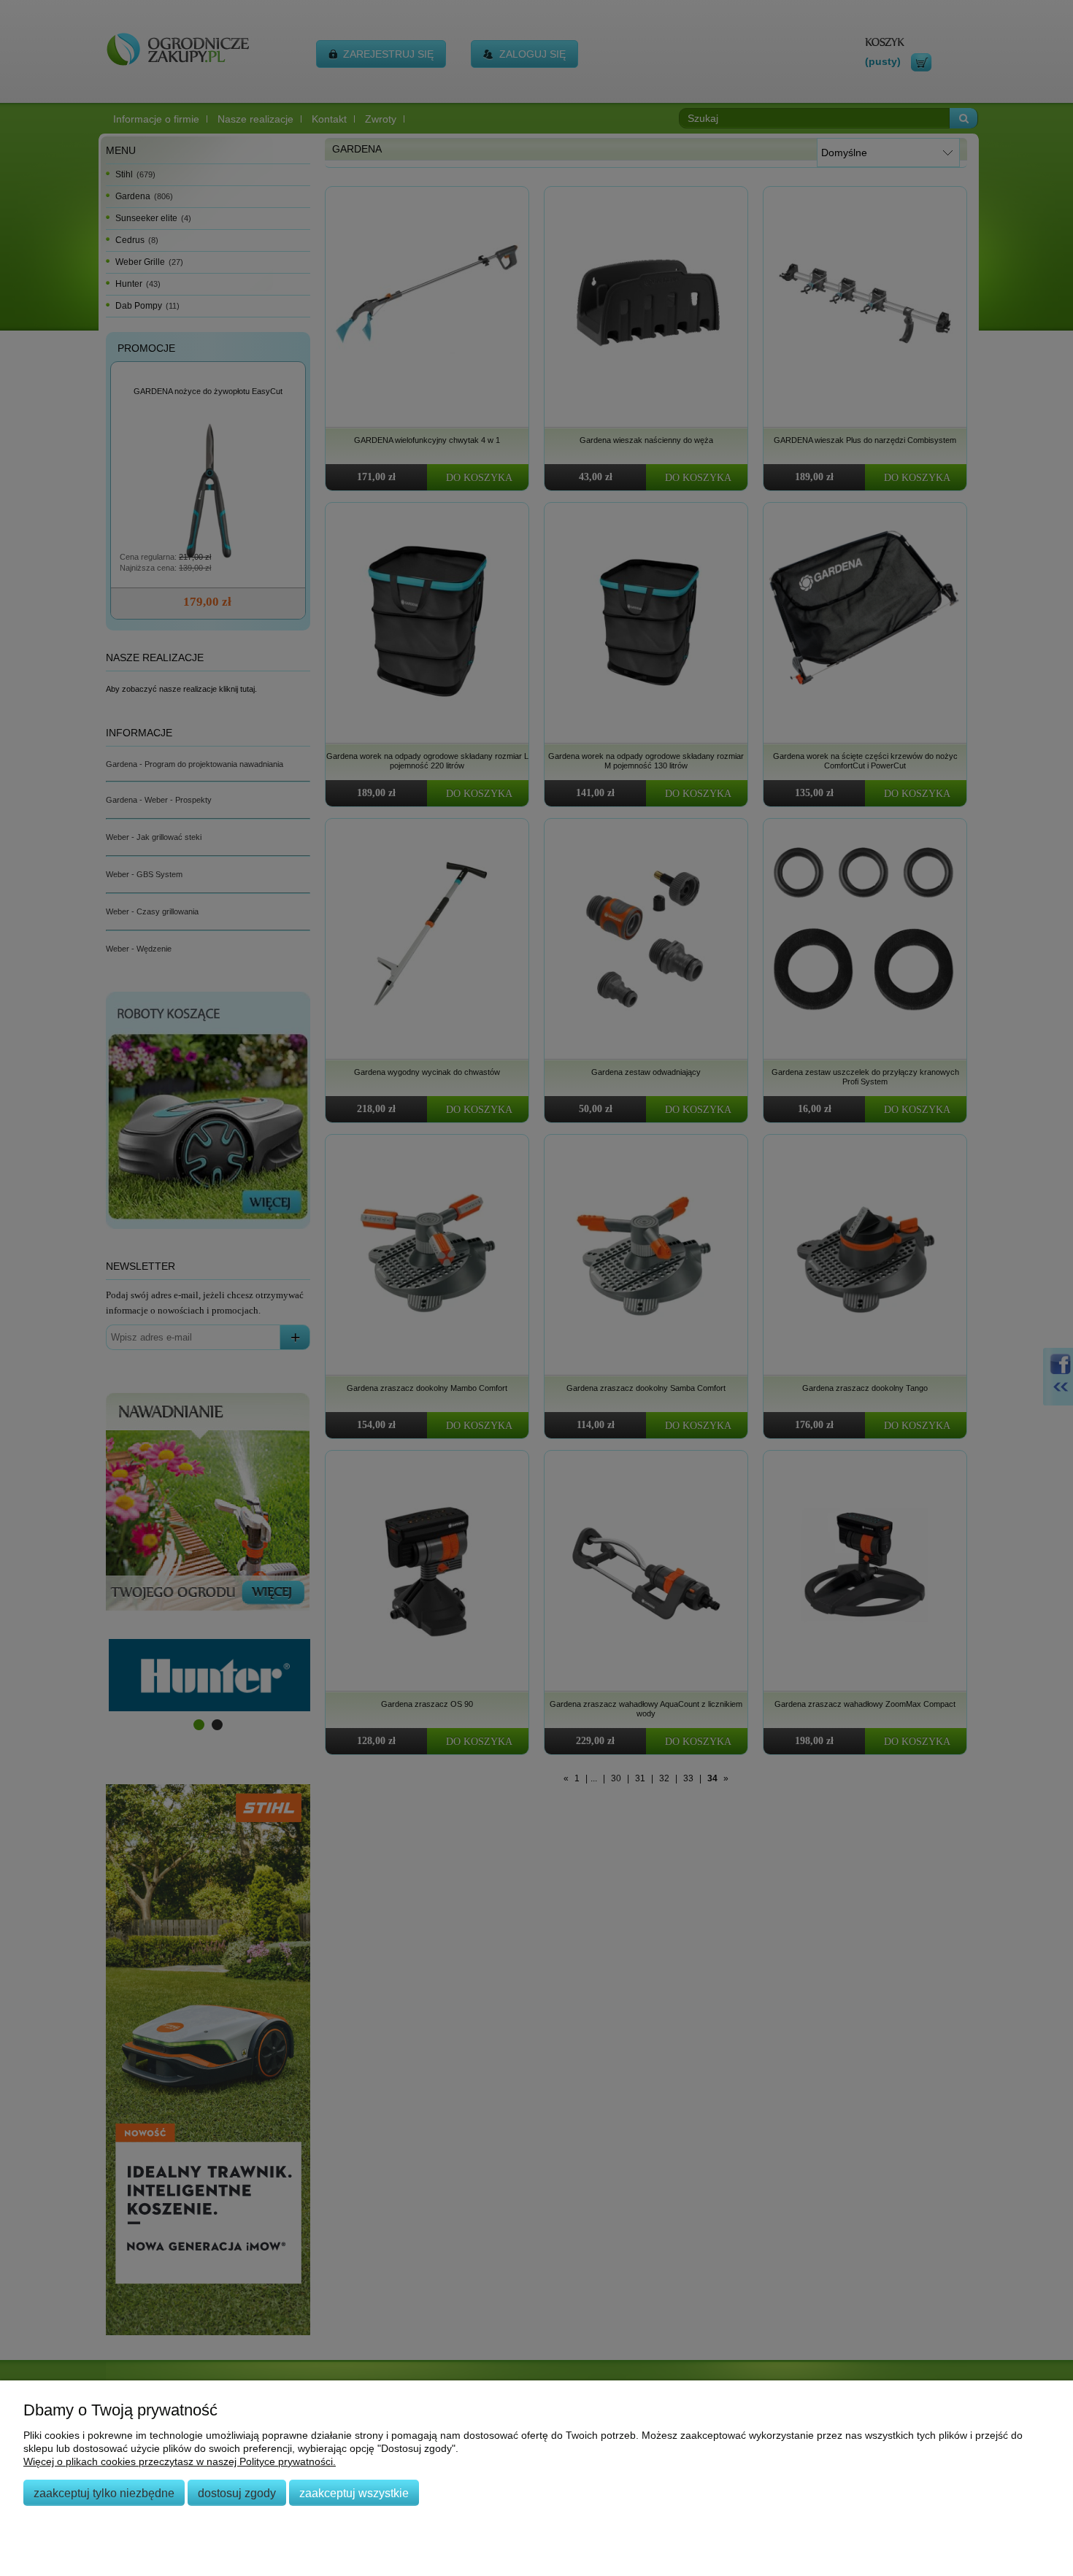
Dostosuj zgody (237, 2493)
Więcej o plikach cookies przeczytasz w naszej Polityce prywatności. (180, 2461)
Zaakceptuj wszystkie (354, 2493)
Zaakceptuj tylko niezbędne (104, 2493)
